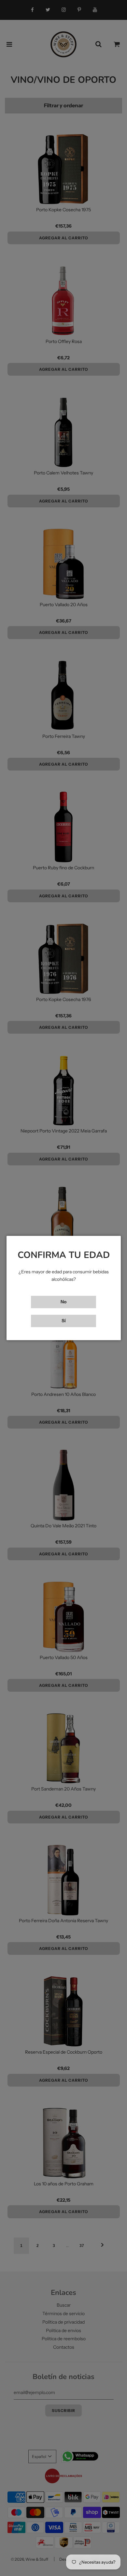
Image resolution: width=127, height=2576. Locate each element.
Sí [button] (64, 1321)
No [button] (63, 1302)
